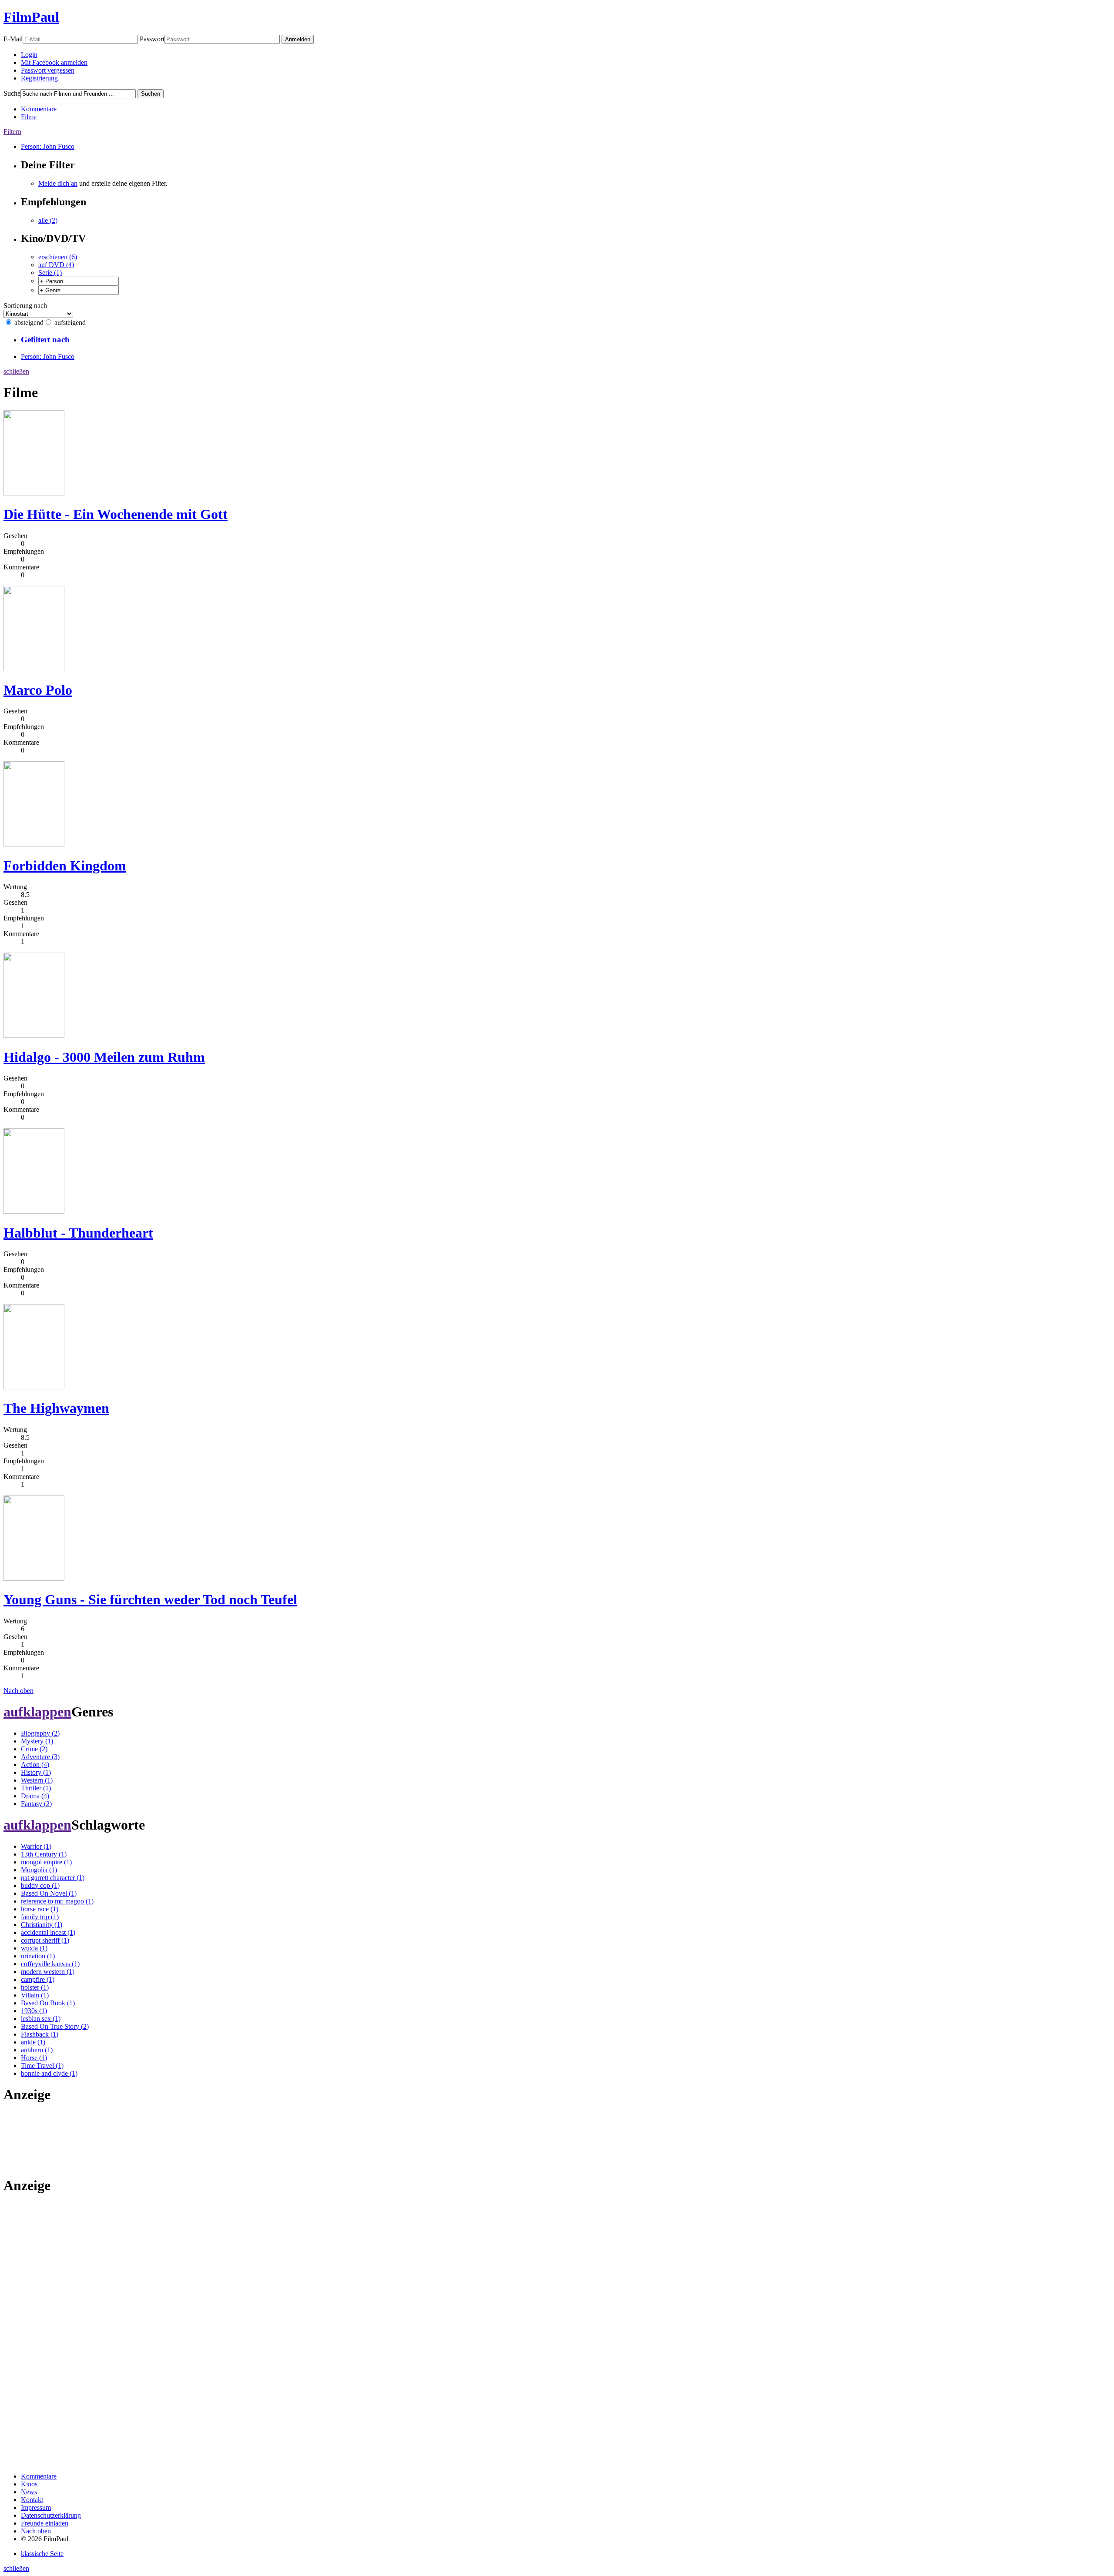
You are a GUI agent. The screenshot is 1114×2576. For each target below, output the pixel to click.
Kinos (29, 2484)
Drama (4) (35, 1796)
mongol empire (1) (46, 1862)
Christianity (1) (42, 1925)
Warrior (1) (36, 1846)
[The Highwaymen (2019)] (34, 1387)
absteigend (29, 323)
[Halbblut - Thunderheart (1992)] (34, 1211)
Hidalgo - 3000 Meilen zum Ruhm (104, 1057)
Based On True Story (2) (55, 2026)
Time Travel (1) (42, 2066)
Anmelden (298, 39)
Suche (12, 93)
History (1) (36, 1772)
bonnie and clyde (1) (49, 2073)
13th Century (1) (44, 1854)
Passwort (152, 39)
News (29, 2492)
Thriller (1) (36, 1788)
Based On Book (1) (48, 2003)
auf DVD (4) (56, 265)
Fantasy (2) (36, 1804)
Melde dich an (58, 183)
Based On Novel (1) (49, 1893)
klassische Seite (42, 2554)
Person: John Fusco (48, 146)
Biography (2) (40, 1733)
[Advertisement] (31, 2139)
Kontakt (32, 2500)
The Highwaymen (56, 1408)
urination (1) (38, 1956)
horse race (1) (40, 1909)
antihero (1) (37, 2050)
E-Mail (13, 39)
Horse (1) (34, 2058)
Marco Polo (38, 690)
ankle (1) (33, 2042)
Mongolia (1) (39, 1870)
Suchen (151, 94)
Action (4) (35, 1765)
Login (29, 55)
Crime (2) (34, 1749)
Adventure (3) (40, 1757)
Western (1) (37, 1780)
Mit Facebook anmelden (54, 62)
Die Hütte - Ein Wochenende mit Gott (116, 514)
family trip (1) (40, 1917)
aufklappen (37, 1712)
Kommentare (39, 109)
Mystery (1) (37, 1741)
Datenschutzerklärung (51, 2515)
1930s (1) (34, 2011)
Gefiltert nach (45, 340)
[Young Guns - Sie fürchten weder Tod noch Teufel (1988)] (34, 1578)
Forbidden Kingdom (65, 866)
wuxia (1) (34, 1948)
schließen (16, 371)
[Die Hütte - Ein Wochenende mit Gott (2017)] (34, 493)
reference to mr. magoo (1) (57, 1901)
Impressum (36, 2507)
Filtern (12, 132)
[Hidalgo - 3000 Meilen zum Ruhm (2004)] (34, 1035)
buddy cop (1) (40, 1885)
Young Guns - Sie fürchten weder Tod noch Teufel (150, 1599)
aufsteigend (70, 323)
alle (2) (48, 220)
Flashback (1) (40, 2034)
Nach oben (18, 1691)
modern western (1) (48, 1972)
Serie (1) (50, 273)
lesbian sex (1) (41, 2019)
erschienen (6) (58, 257)
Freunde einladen (45, 2523)
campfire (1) (38, 1979)
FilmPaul (31, 17)
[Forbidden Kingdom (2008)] (34, 844)
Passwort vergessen (48, 70)
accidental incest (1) (48, 1932)
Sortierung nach (25, 306)
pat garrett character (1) (53, 1878)
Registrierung (39, 78)
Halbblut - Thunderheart (78, 1233)
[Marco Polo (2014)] (34, 669)
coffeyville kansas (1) (50, 1964)
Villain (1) (35, 1995)
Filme (29, 117)
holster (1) (35, 1987)
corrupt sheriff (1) (45, 1940)
